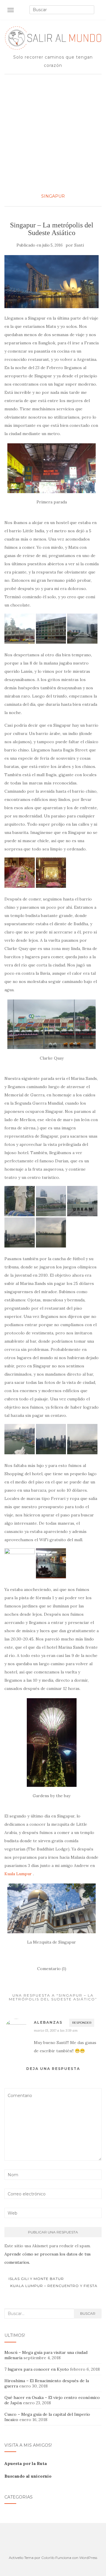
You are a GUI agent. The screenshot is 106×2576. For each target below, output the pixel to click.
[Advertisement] (53, 133)
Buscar (88, 2313)
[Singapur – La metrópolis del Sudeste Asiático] (52, 282)
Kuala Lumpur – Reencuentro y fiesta (54, 2286)
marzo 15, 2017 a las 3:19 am (56, 2030)
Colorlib (48, 2558)
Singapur (53, 196)
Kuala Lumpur (18, 1874)
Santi (79, 245)
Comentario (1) (52, 1969)
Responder (82, 2023)
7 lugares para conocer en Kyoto (37, 2369)
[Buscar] (98, 10)
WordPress (88, 2558)
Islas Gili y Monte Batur (36, 2279)
